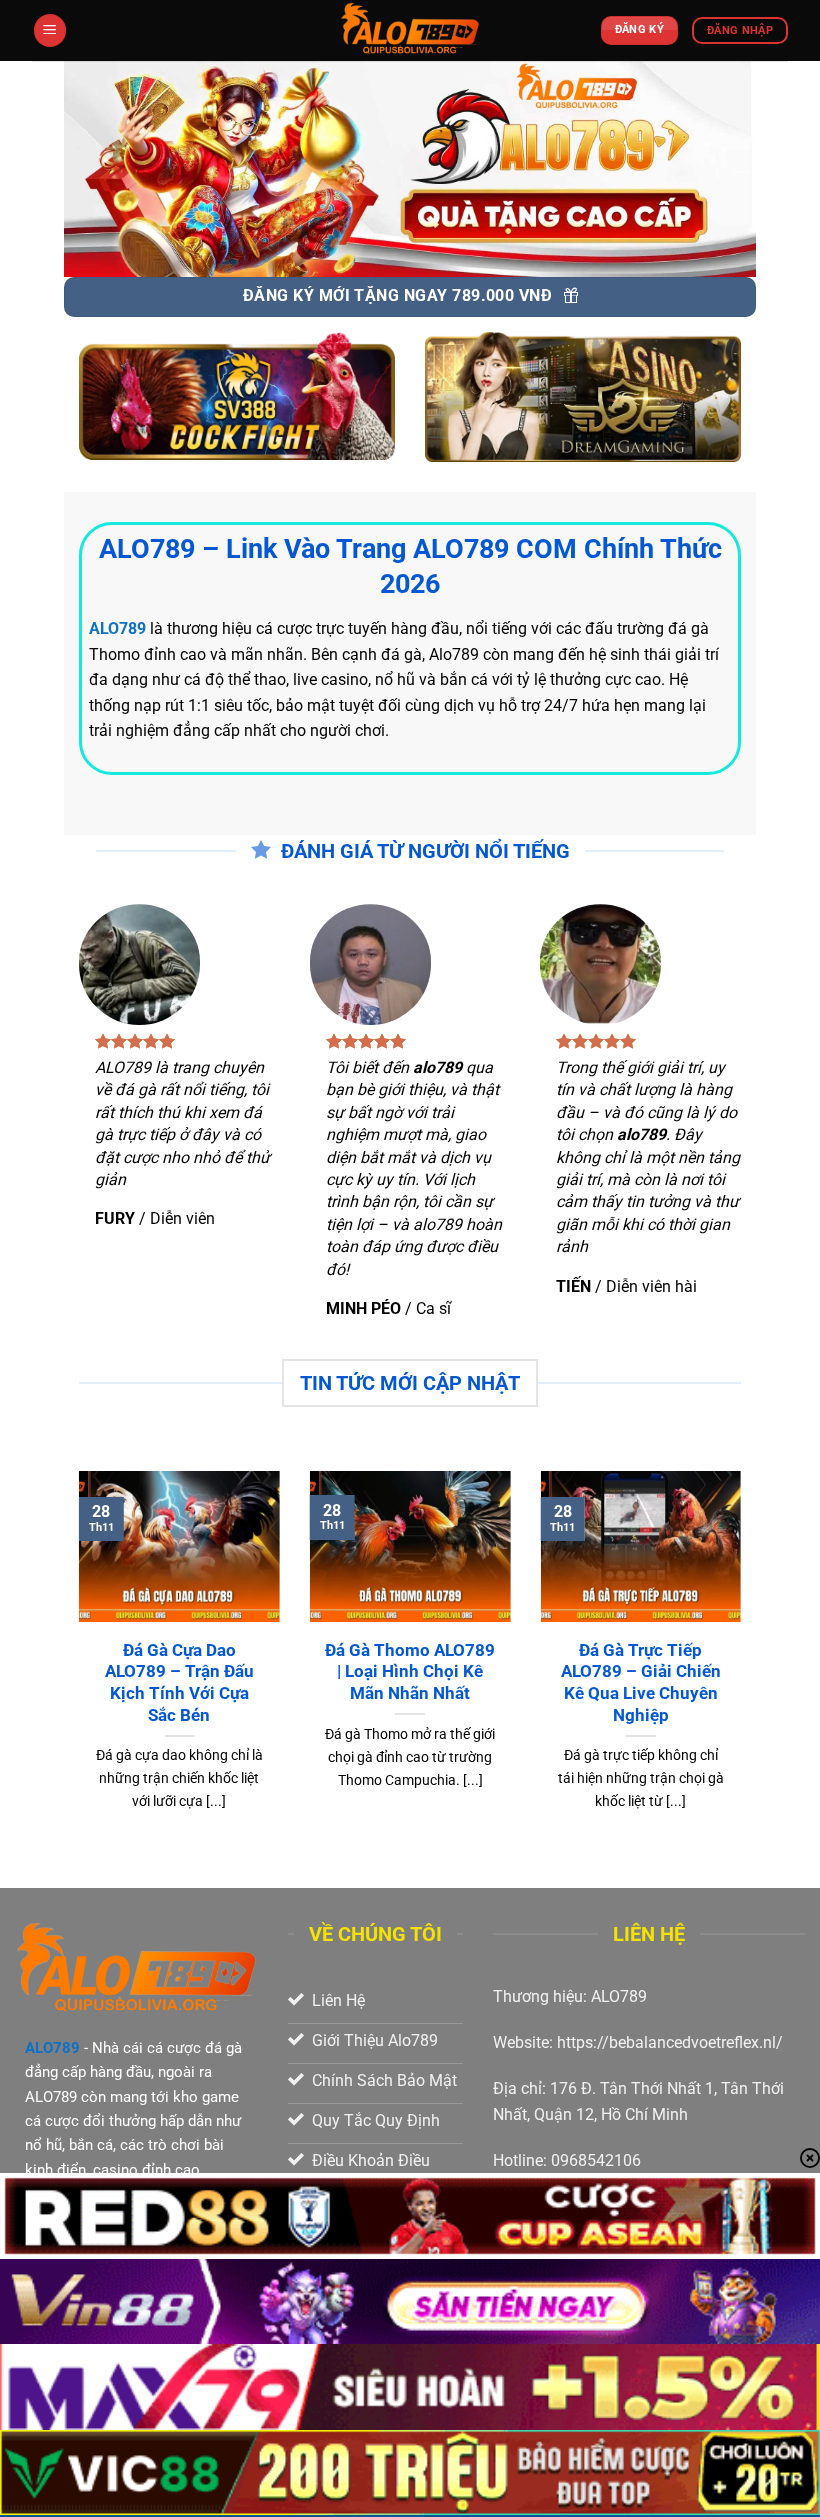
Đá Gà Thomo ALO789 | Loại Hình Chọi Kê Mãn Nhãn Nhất (410, 1672)
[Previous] (75, 1677)
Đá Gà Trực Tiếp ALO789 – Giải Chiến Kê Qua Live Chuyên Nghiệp (641, 1683)
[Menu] (50, 30)
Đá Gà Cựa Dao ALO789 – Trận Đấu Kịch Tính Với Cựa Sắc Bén (179, 1683)
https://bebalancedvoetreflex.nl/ (670, 2042)
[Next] (745, 1677)
